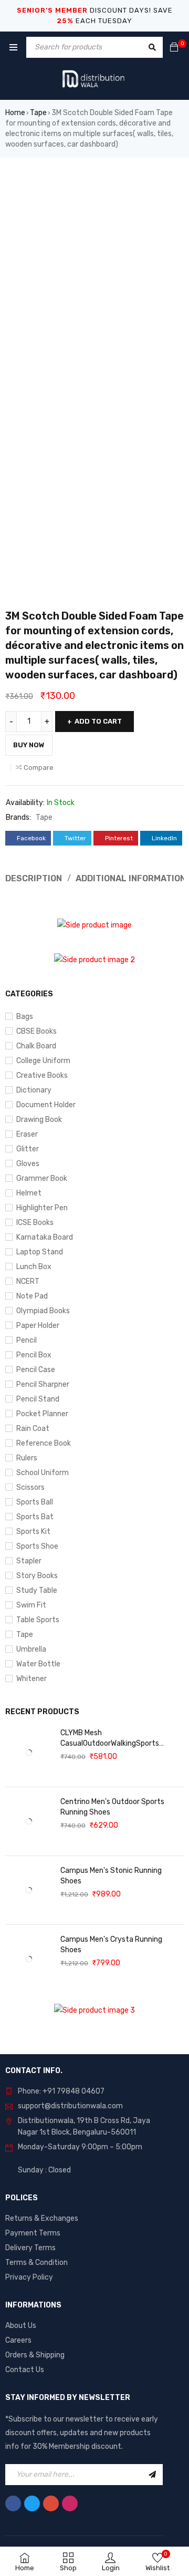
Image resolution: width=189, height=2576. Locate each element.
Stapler (29, 1561)
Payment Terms (33, 2233)
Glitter (28, 1149)
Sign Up (152, 2475)
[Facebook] (13, 2503)
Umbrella (31, 1649)
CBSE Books (36, 1031)
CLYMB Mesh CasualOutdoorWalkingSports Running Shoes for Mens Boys (110, 1739)
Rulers (27, 1458)
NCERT (28, 1281)
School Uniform (43, 1473)
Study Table (37, 1590)
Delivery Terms (30, 2248)
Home (15, 113)
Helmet (29, 1193)
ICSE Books (35, 1223)
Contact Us (25, 2370)
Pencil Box (34, 1355)
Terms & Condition (36, 2263)
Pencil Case (36, 1370)
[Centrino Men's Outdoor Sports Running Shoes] (29, 1821)
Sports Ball (35, 1502)
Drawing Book (39, 1120)
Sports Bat (35, 1517)
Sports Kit (33, 1532)
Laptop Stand (40, 1252)
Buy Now (29, 745)
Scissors (30, 1487)
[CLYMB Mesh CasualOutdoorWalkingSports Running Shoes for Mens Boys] (29, 1753)
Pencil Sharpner (43, 1384)
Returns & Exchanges (42, 2218)
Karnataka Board (45, 1237)
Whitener (31, 1679)
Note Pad (32, 1296)
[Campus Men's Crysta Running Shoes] (29, 1959)
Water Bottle (38, 1664)
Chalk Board (36, 1046)
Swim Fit (31, 1605)
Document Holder (46, 1105)
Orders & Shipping (35, 2355)
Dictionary (34, 1090)
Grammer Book (42, 1178)
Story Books (37, 1576)
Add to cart (98, 721)
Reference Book (44, 1443)
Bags (25, 1017)
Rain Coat (33, 1429)
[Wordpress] (70, 2503)
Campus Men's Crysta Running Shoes (111, 1945)
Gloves (28, 1164)
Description (34, 878)
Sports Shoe (37, 1546)
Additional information (131, 878)
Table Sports (38, 1620)
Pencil (27, 1340)
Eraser (27, 1134)
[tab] (127, 879)
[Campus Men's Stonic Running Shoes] (29, 1890)
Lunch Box (34, 1267)
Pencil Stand (38, 1399)
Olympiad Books (43, 1311)
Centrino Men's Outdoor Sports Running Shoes (112, 1807)
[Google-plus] (51, 2503)
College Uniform (43, 1061)
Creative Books (42, 1075)
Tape (38, 113)
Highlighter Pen (42, 1208)
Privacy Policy (29, 2277)
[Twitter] (32, 2503)
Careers (18, 2340)
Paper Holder (38, 1326)
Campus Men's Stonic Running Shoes (111, 1876)
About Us (21, 2326)
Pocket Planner (42, 1414)
